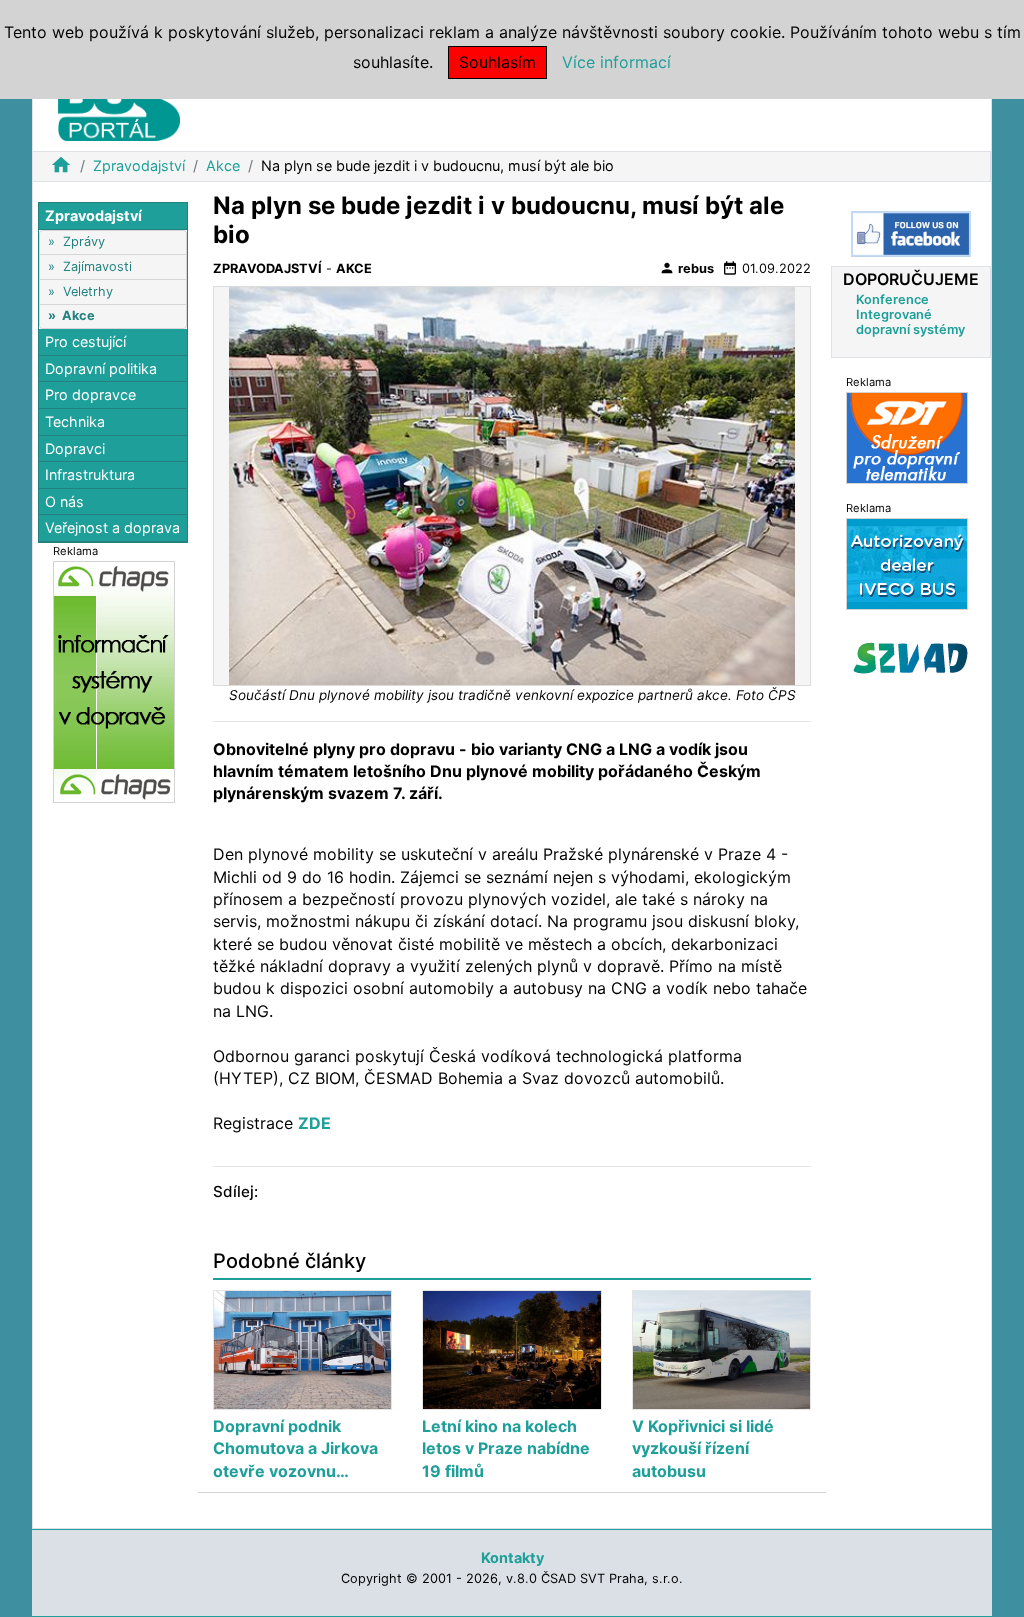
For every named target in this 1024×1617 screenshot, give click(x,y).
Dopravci (75, 448)
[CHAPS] (114, 680)
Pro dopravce (90, 394)
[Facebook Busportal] (911, 234)
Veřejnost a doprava (112, 527)
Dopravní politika (101, 368)
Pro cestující (85, 341)
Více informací (616, 62)
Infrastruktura (90, 474)
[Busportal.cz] (119, 104)
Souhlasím (497, 62)
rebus (686, 268)
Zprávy (84, 241)
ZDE (314, 1123)
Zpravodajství (139, 165)
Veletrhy (88, 291)
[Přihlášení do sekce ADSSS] (911, 658)
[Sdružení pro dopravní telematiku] (907, 437)
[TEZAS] (907, 563)
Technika (75, 421)
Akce (223, 165)
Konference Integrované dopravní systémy (910, 314)
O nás (64, 501)
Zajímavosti (97, 266)
